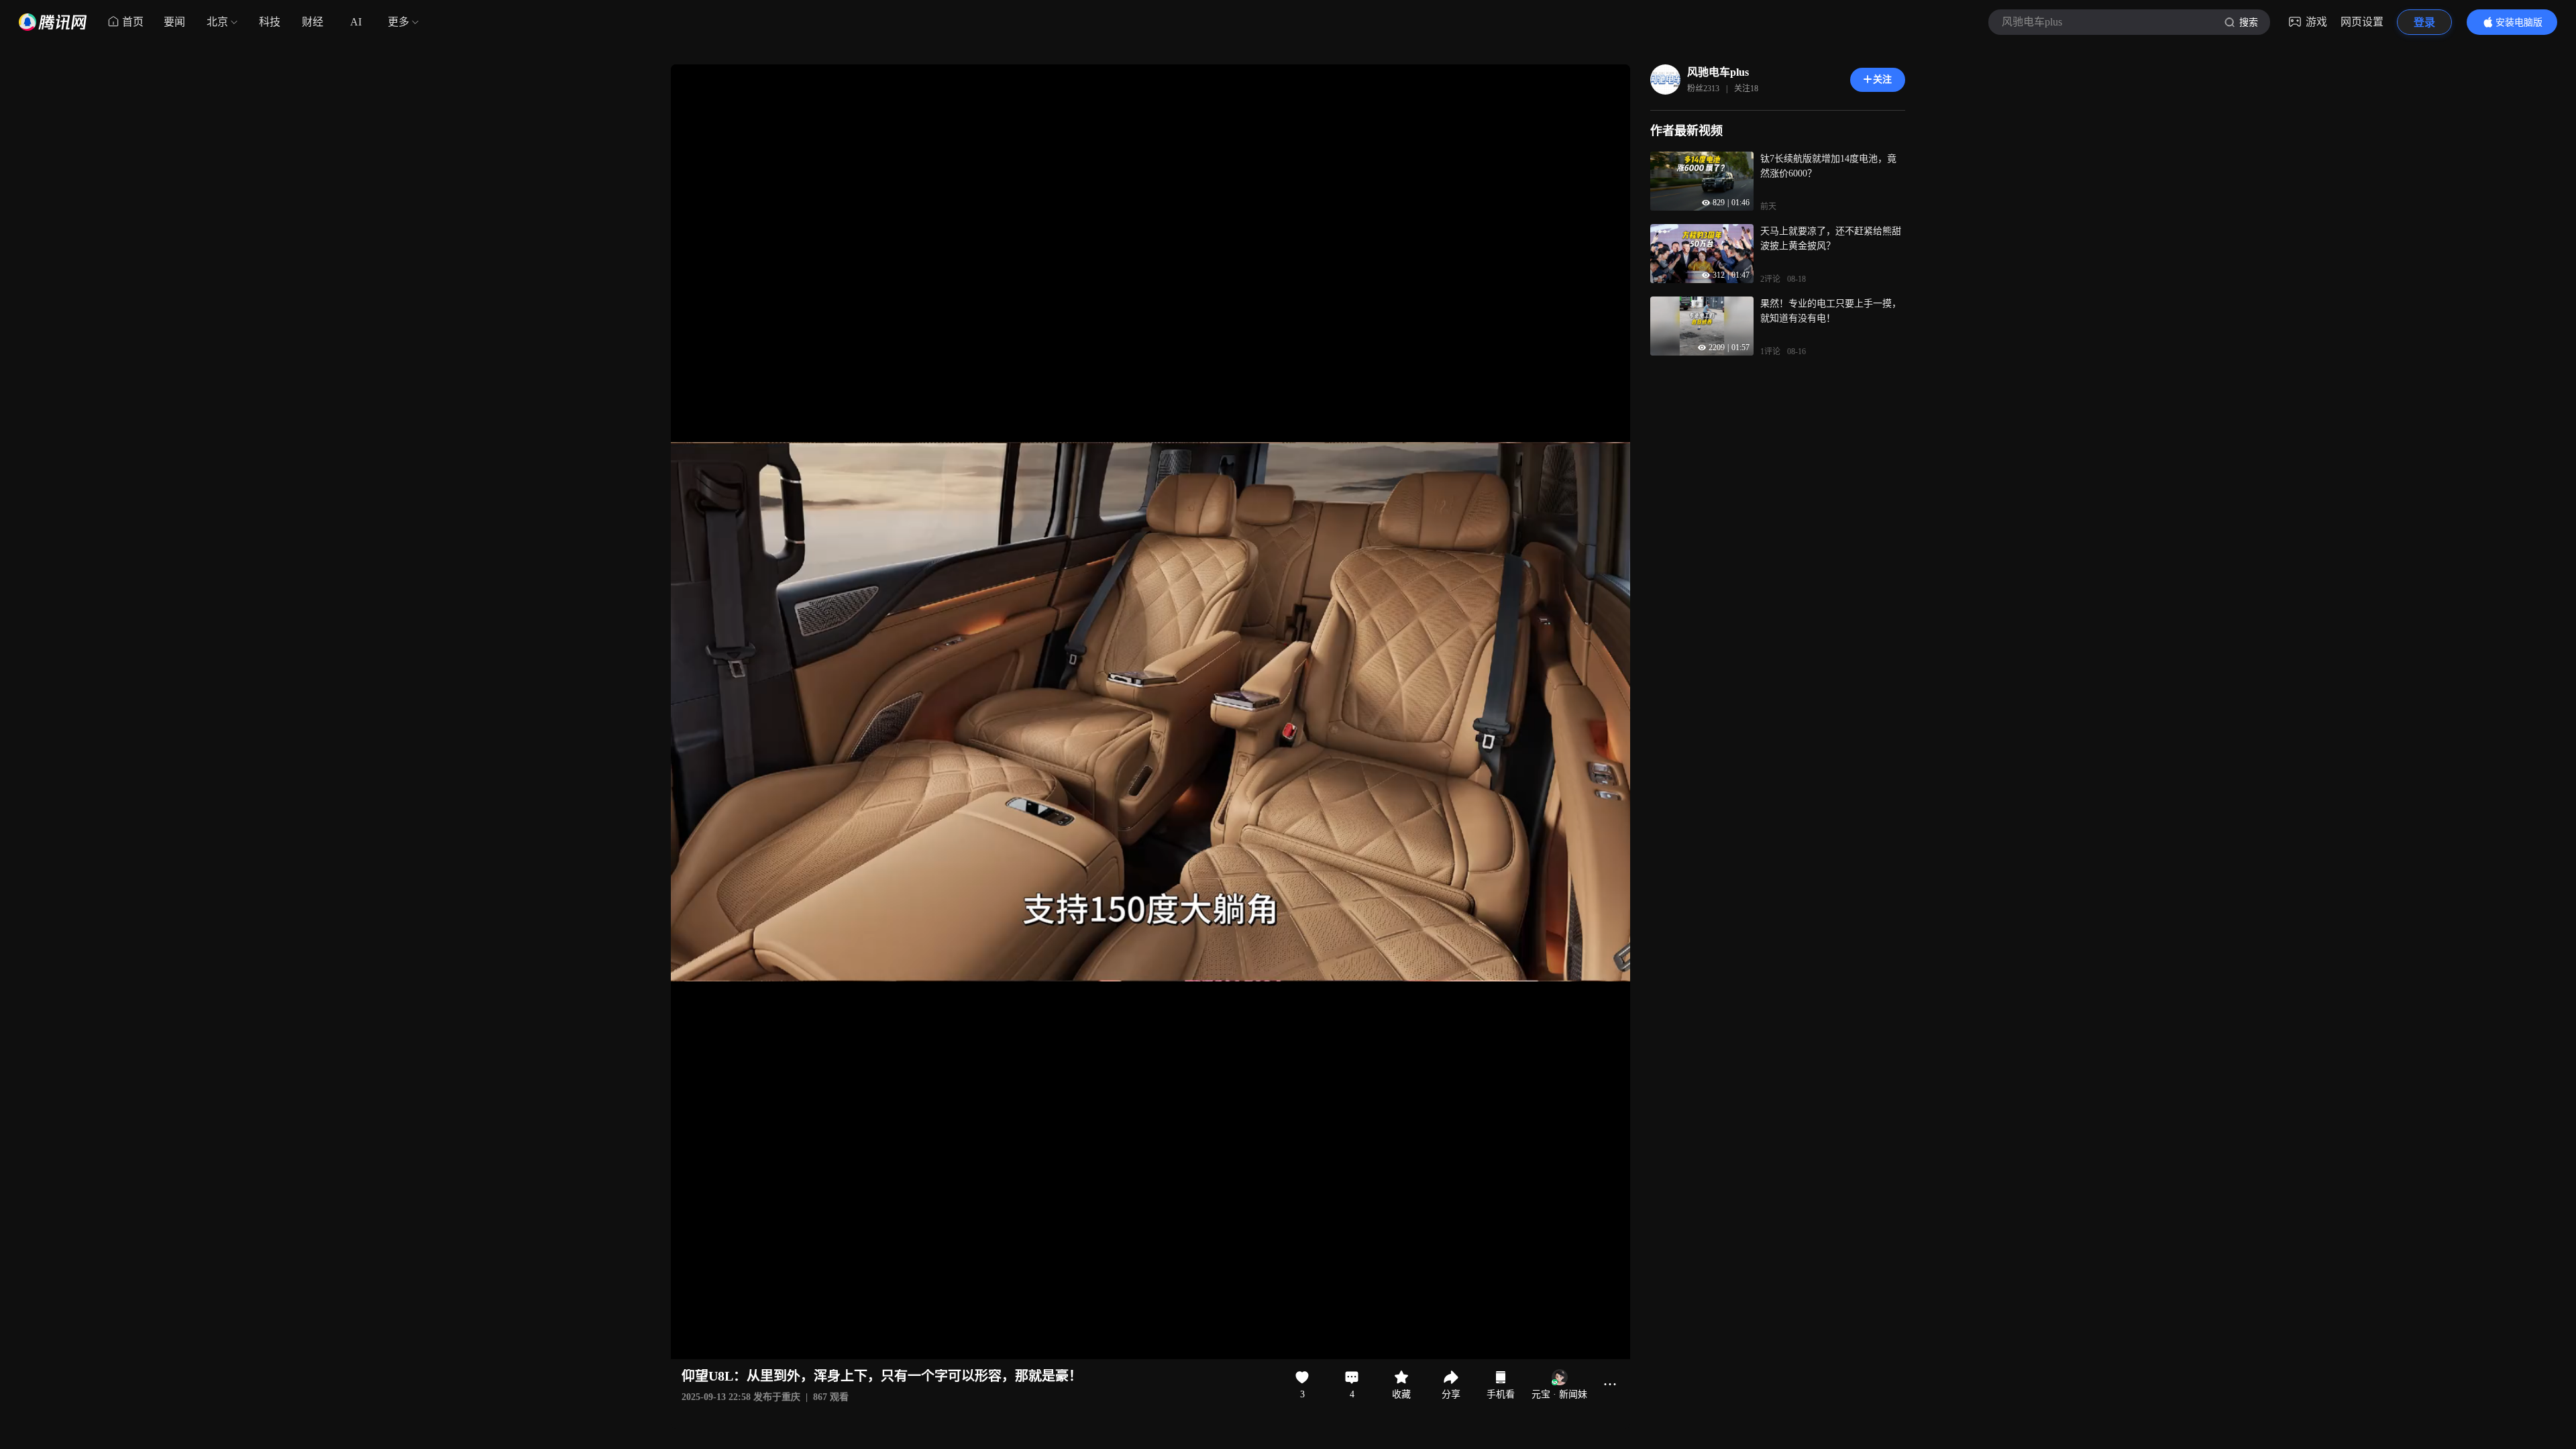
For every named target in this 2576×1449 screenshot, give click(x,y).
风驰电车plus (1718, 72)
